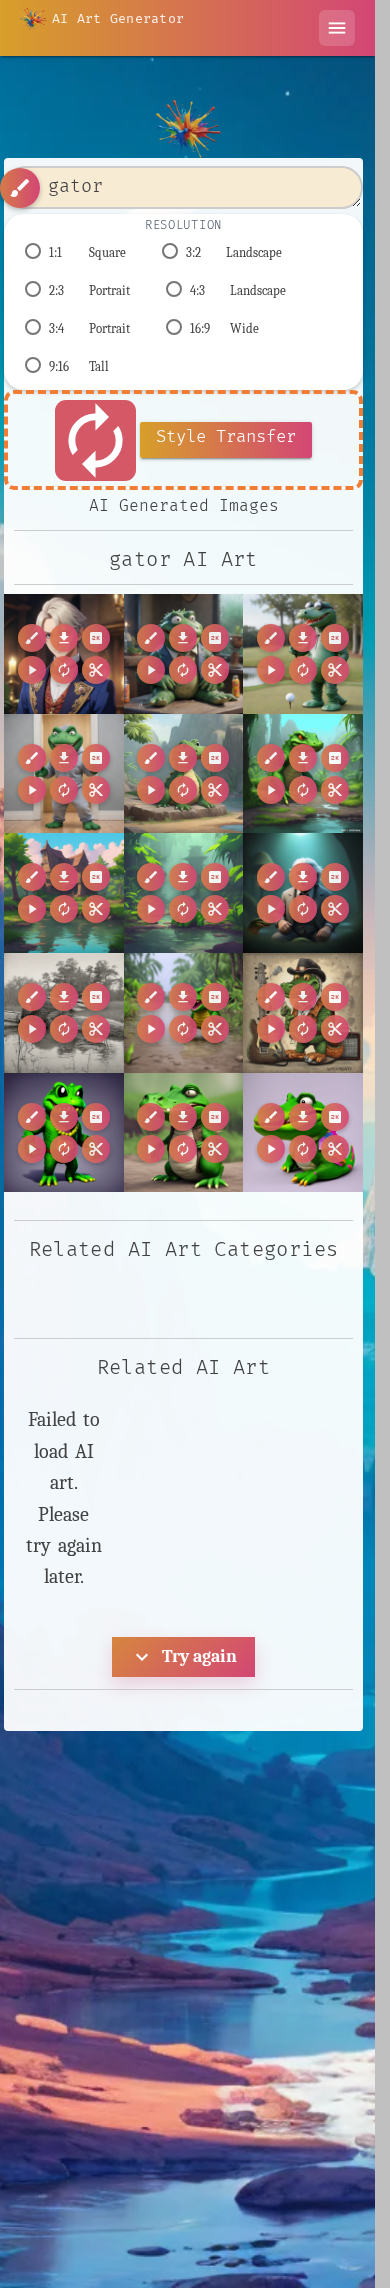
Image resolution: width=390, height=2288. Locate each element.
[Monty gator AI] (64, 774)
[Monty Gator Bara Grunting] (184, 654)
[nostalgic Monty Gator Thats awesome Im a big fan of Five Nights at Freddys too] (64, 1133)
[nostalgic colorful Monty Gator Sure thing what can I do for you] (303, 1133)
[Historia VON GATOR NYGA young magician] (64, 654)
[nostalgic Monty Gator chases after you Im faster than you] (184, 1013)
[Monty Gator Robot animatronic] (303, 654)
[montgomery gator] (64, 1013)
